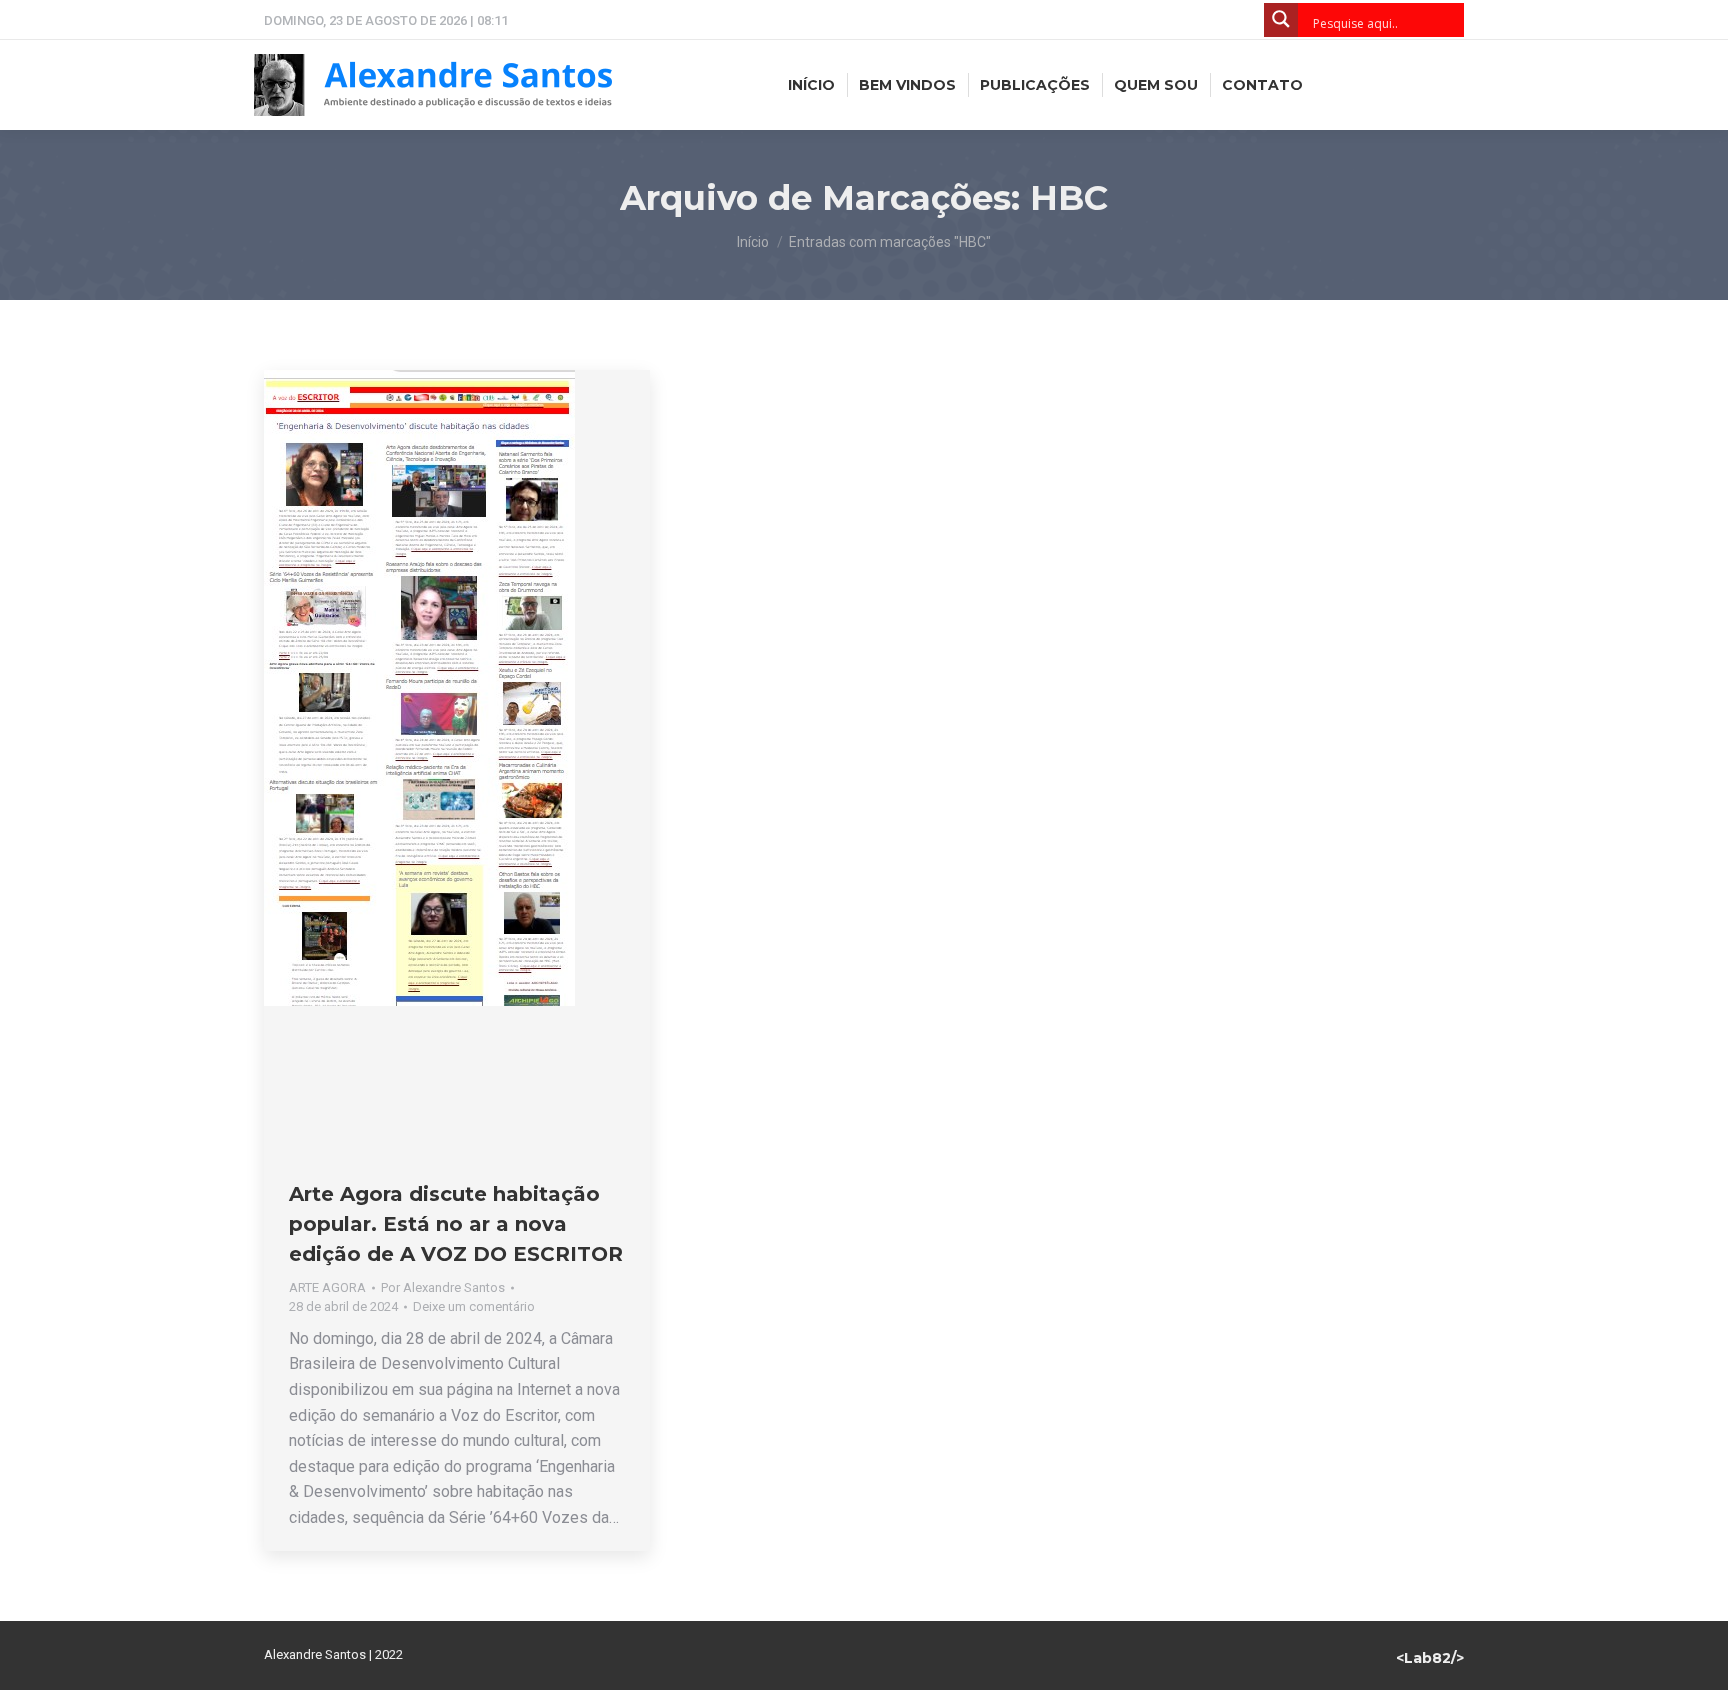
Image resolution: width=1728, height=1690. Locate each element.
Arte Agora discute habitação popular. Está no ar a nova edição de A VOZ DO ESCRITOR (456, 1224)
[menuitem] (811, 85)
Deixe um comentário (474, 1306)
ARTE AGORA (327, 1287)
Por (443, 1287)
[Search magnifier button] (1281, 20)
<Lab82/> (1430, 1658)
